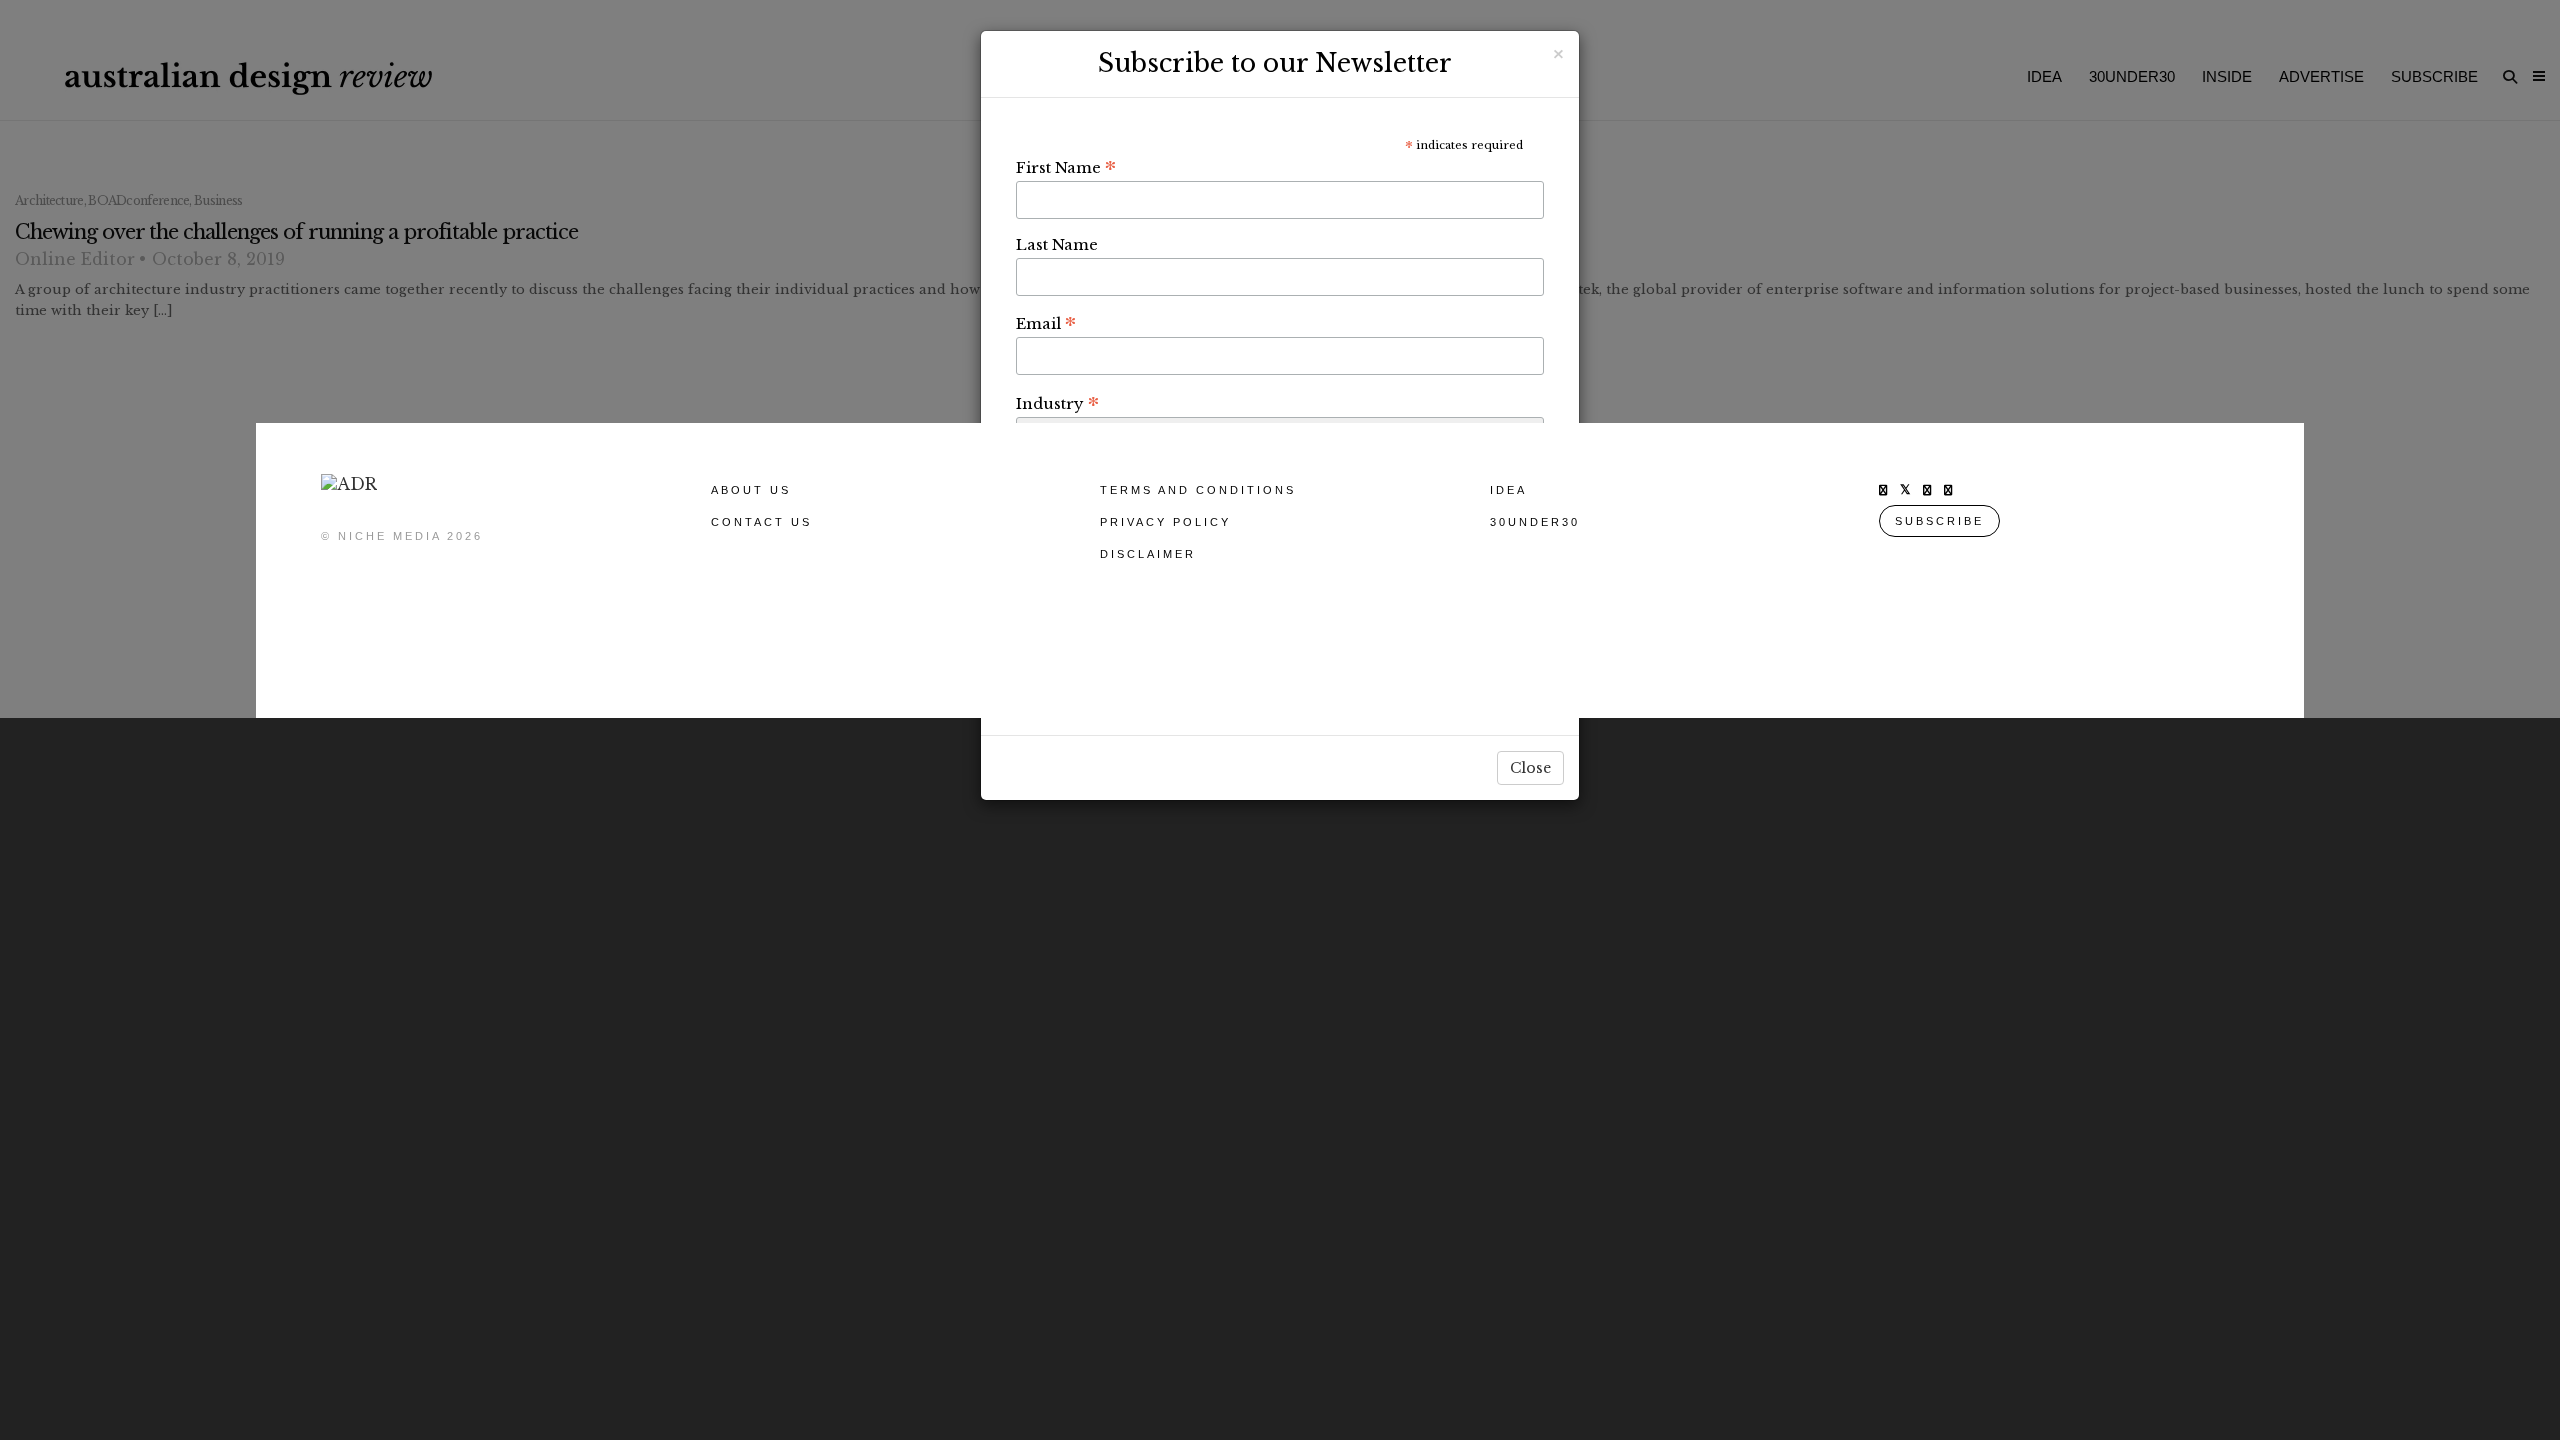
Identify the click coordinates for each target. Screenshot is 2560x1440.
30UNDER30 (1535, 522)
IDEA (1508, 490)
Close (1530, 768)
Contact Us (761, 522)
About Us (751, 490)
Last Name (1057, 244)
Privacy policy (1165, 522)
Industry (1057, 403)
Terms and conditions (1198, 490)
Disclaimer (1148, 554)
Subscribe (1939, 521)
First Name (1066, 167)
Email (1046, 323)
